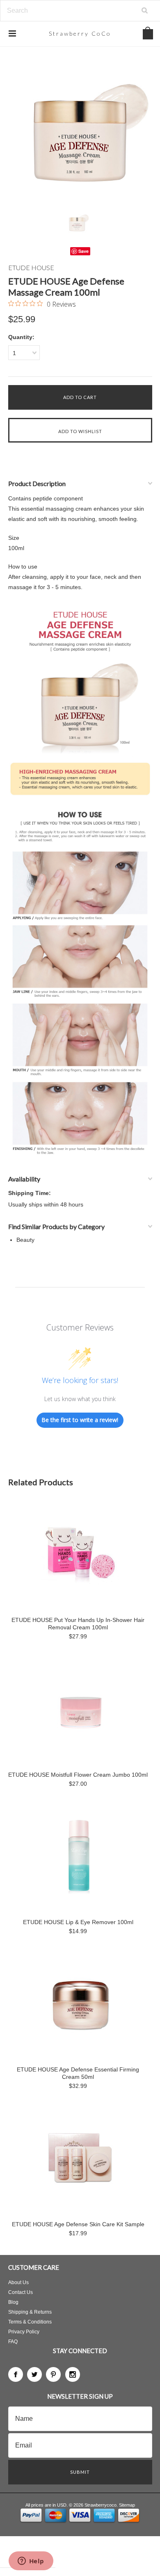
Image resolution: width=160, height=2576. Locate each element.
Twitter (34, 2374)
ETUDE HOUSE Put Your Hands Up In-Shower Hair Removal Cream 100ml (78, 1624)
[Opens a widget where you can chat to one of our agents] (31, 2562)
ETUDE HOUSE (31, 267)
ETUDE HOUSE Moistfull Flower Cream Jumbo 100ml (78, 1775)
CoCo (80, 33)
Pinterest (53, 2374)
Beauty (25, 1240)
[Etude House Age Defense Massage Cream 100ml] (80, 132)
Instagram (73, 2374)
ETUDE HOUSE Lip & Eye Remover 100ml (78, 1922)
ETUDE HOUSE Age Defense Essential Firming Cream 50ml (78, 2073)
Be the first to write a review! (80, 1420)
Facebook (16, 2374)
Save (83, 251)
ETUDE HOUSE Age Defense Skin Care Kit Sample (78, 2224)
